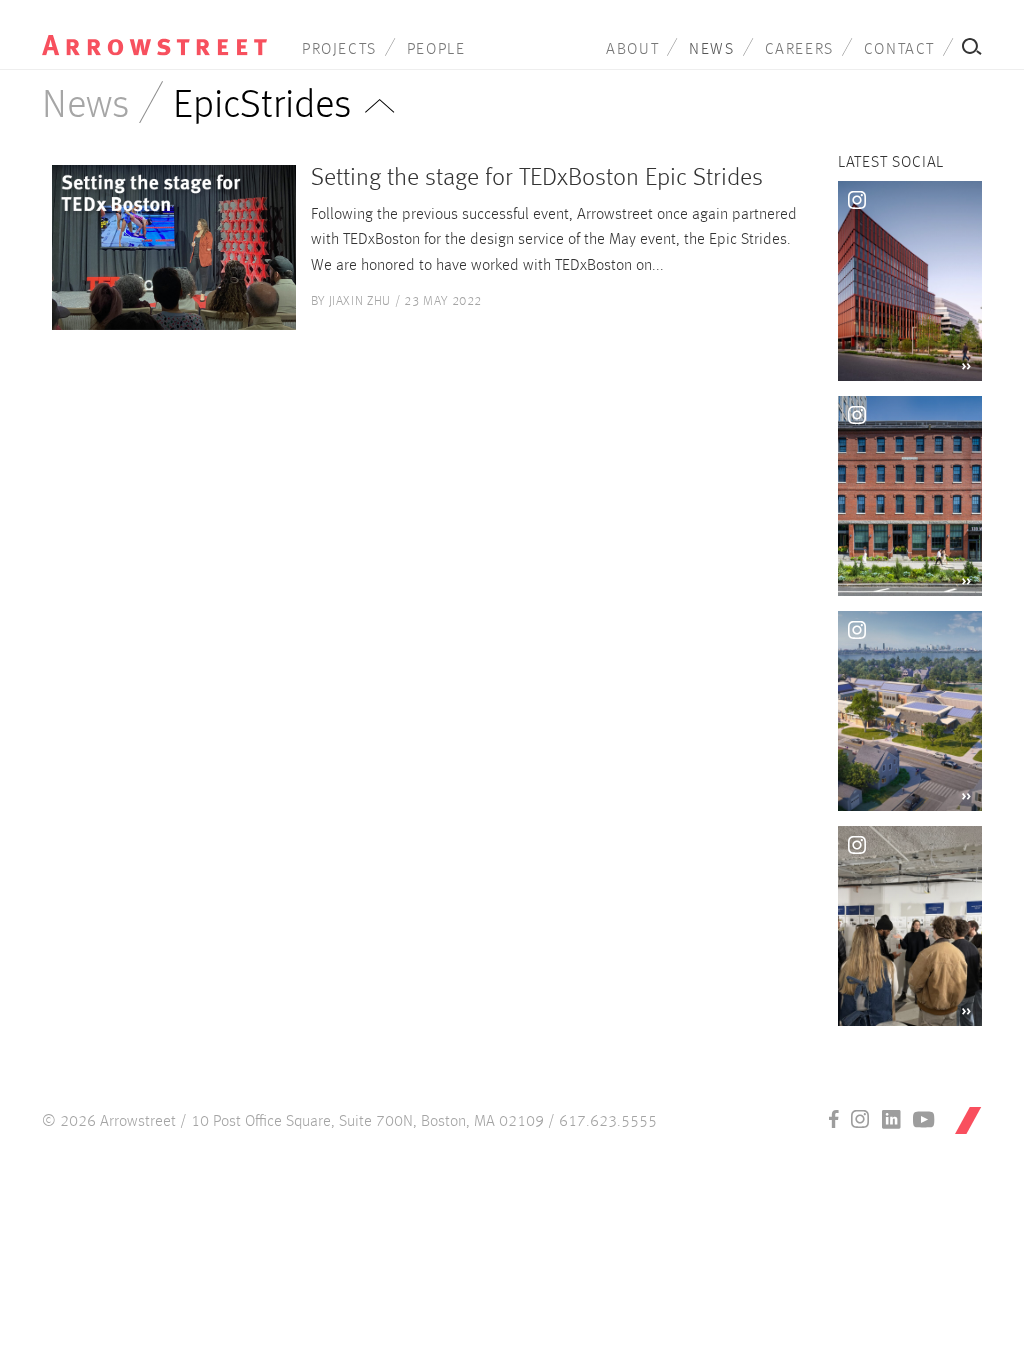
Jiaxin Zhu (360, 301)
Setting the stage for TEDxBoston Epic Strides (537, 178)
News (711, 50)
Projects (339, 50)
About (632, 50)
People (436, 50)
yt (924, 1119)
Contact (899, 50)
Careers (799, 50)
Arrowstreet (154, 31)
